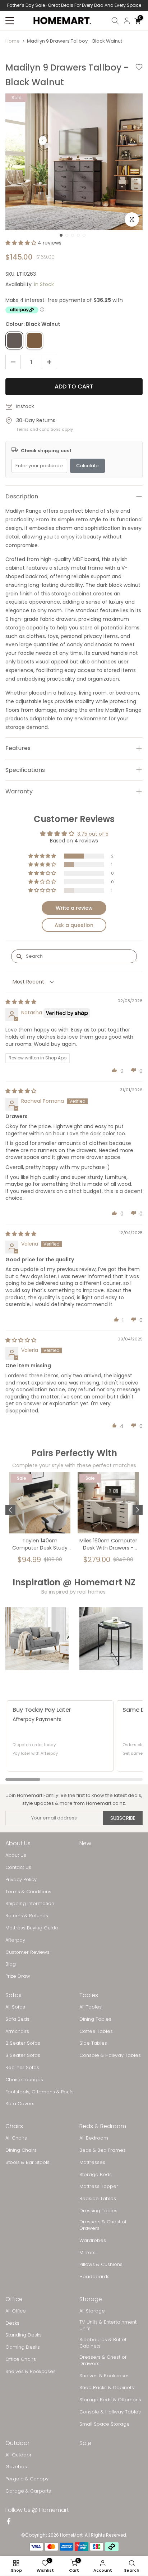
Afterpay (15, 1940)
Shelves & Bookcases (31, 2372)
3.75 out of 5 (93, 834)
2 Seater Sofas (23, 2043)
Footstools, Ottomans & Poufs (40, 2092)
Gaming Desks (23, 2347)
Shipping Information (30, 1904)
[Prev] (10, 1510)
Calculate (87, 466)
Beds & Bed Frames (103, 2150)
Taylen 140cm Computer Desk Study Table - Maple (40, 1545)
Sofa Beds (17, 2019)
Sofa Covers (20, 2104)
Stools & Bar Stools (27, 2162)
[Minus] (11, 362)
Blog (11, 1964)
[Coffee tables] (111, 1639)
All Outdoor (18, 2455)
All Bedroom (94, 2138)
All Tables (91, 2007)
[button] (22, 243)
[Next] (138, 1510)
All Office (16, 2311)
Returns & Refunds (27, 1916)
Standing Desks (24, 2335)
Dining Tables (95, 2019)
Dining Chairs (21, 2150)
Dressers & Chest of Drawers (103, 2225)
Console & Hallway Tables (110, 2055)
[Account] (127, 21)
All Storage (92, 2311)
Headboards (94, 2277)
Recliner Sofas (22, 2068)
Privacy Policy (21, 1880)
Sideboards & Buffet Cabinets (103, 2343)
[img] (21, 1002)
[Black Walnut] (14, 340)
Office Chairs (21, 2359)
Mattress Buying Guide (32, 1928)
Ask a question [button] (74, 925)
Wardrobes (93, 2241)
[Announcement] (74, 5)
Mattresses (92, 2162)
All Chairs (16, 2138)
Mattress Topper (99, 2186)
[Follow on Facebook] (9, 2522)
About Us (16, 1855)
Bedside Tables (98, 2199)
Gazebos (16, 2467)
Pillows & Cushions (101, 2265)
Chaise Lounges (24, 2080)
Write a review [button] (74, 908)
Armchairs (17, 2031)
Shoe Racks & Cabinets (107, 2388)
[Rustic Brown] (34, 340)
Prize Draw (18, 1976)
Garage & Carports (28, 2491)
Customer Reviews (27, 1952)
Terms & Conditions (28, 1892)
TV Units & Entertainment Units (108, 2325)
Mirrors (87, 2253)
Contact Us (18, 1867)
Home (13, 41)
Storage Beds (96, 2175)
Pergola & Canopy (27, 2479)
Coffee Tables (96, 2031)
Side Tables (93, 2043)
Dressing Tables (98, 2211)
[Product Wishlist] (139, 75)
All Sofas (15, 2007)
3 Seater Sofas (23, 2055)
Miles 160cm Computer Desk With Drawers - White (108, 1545)
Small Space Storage (105, 2424)
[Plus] (51, 362)
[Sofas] (37, 1639)
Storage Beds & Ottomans (110, 2400)
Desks (12, 2323)
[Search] (115, 21)
